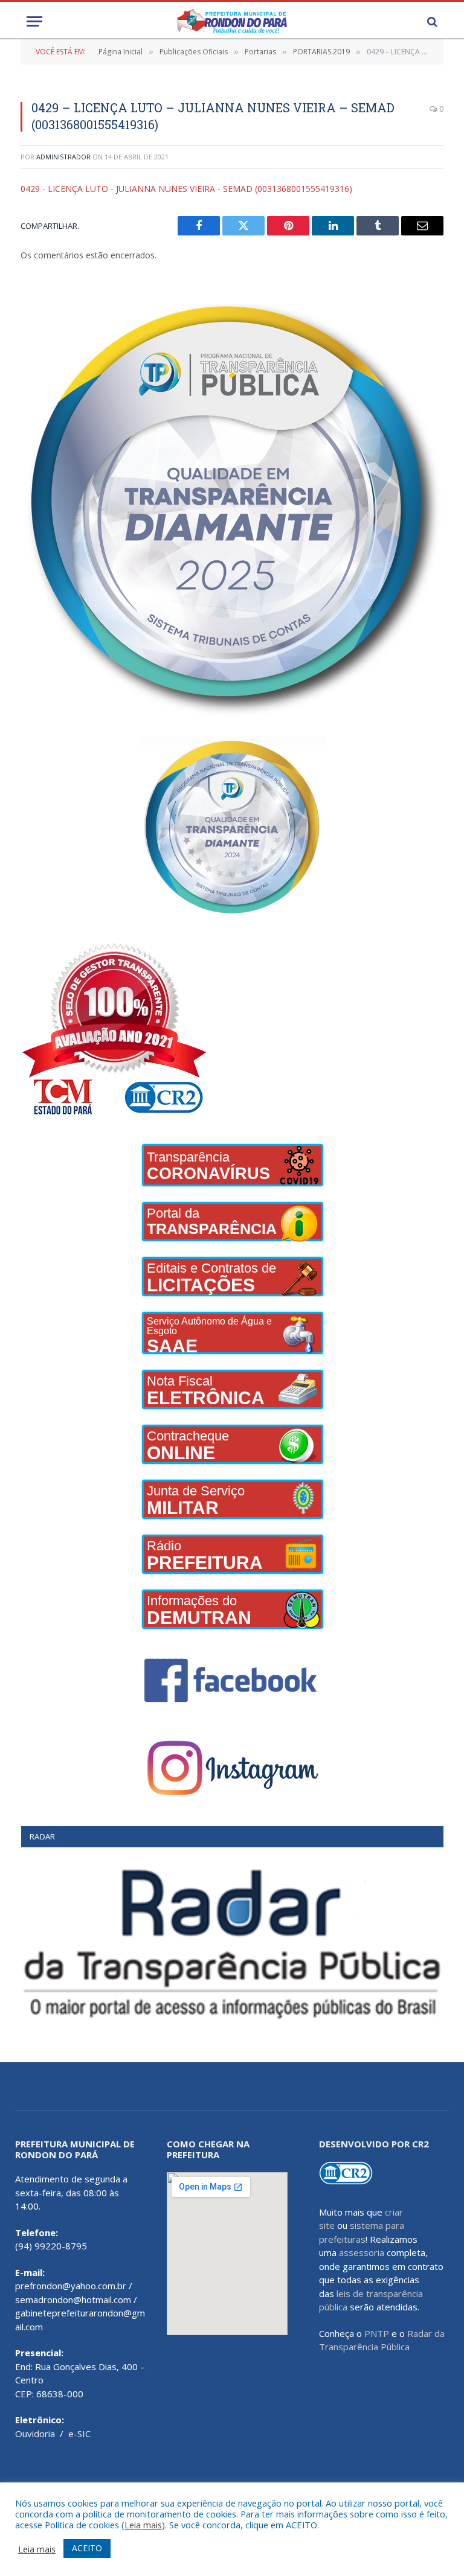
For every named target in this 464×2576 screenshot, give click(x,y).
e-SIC (79, 2434)
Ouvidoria (35, 2434)
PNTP (377, 2333)
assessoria (362, 2252)
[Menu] (34, 21)
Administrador (63, 157)
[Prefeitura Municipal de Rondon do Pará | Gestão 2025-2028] (232, 21)
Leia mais (143, 2525)
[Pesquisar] (431, 21)
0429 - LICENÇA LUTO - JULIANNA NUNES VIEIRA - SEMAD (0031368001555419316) (186, 189)
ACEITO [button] (87, 2548)
